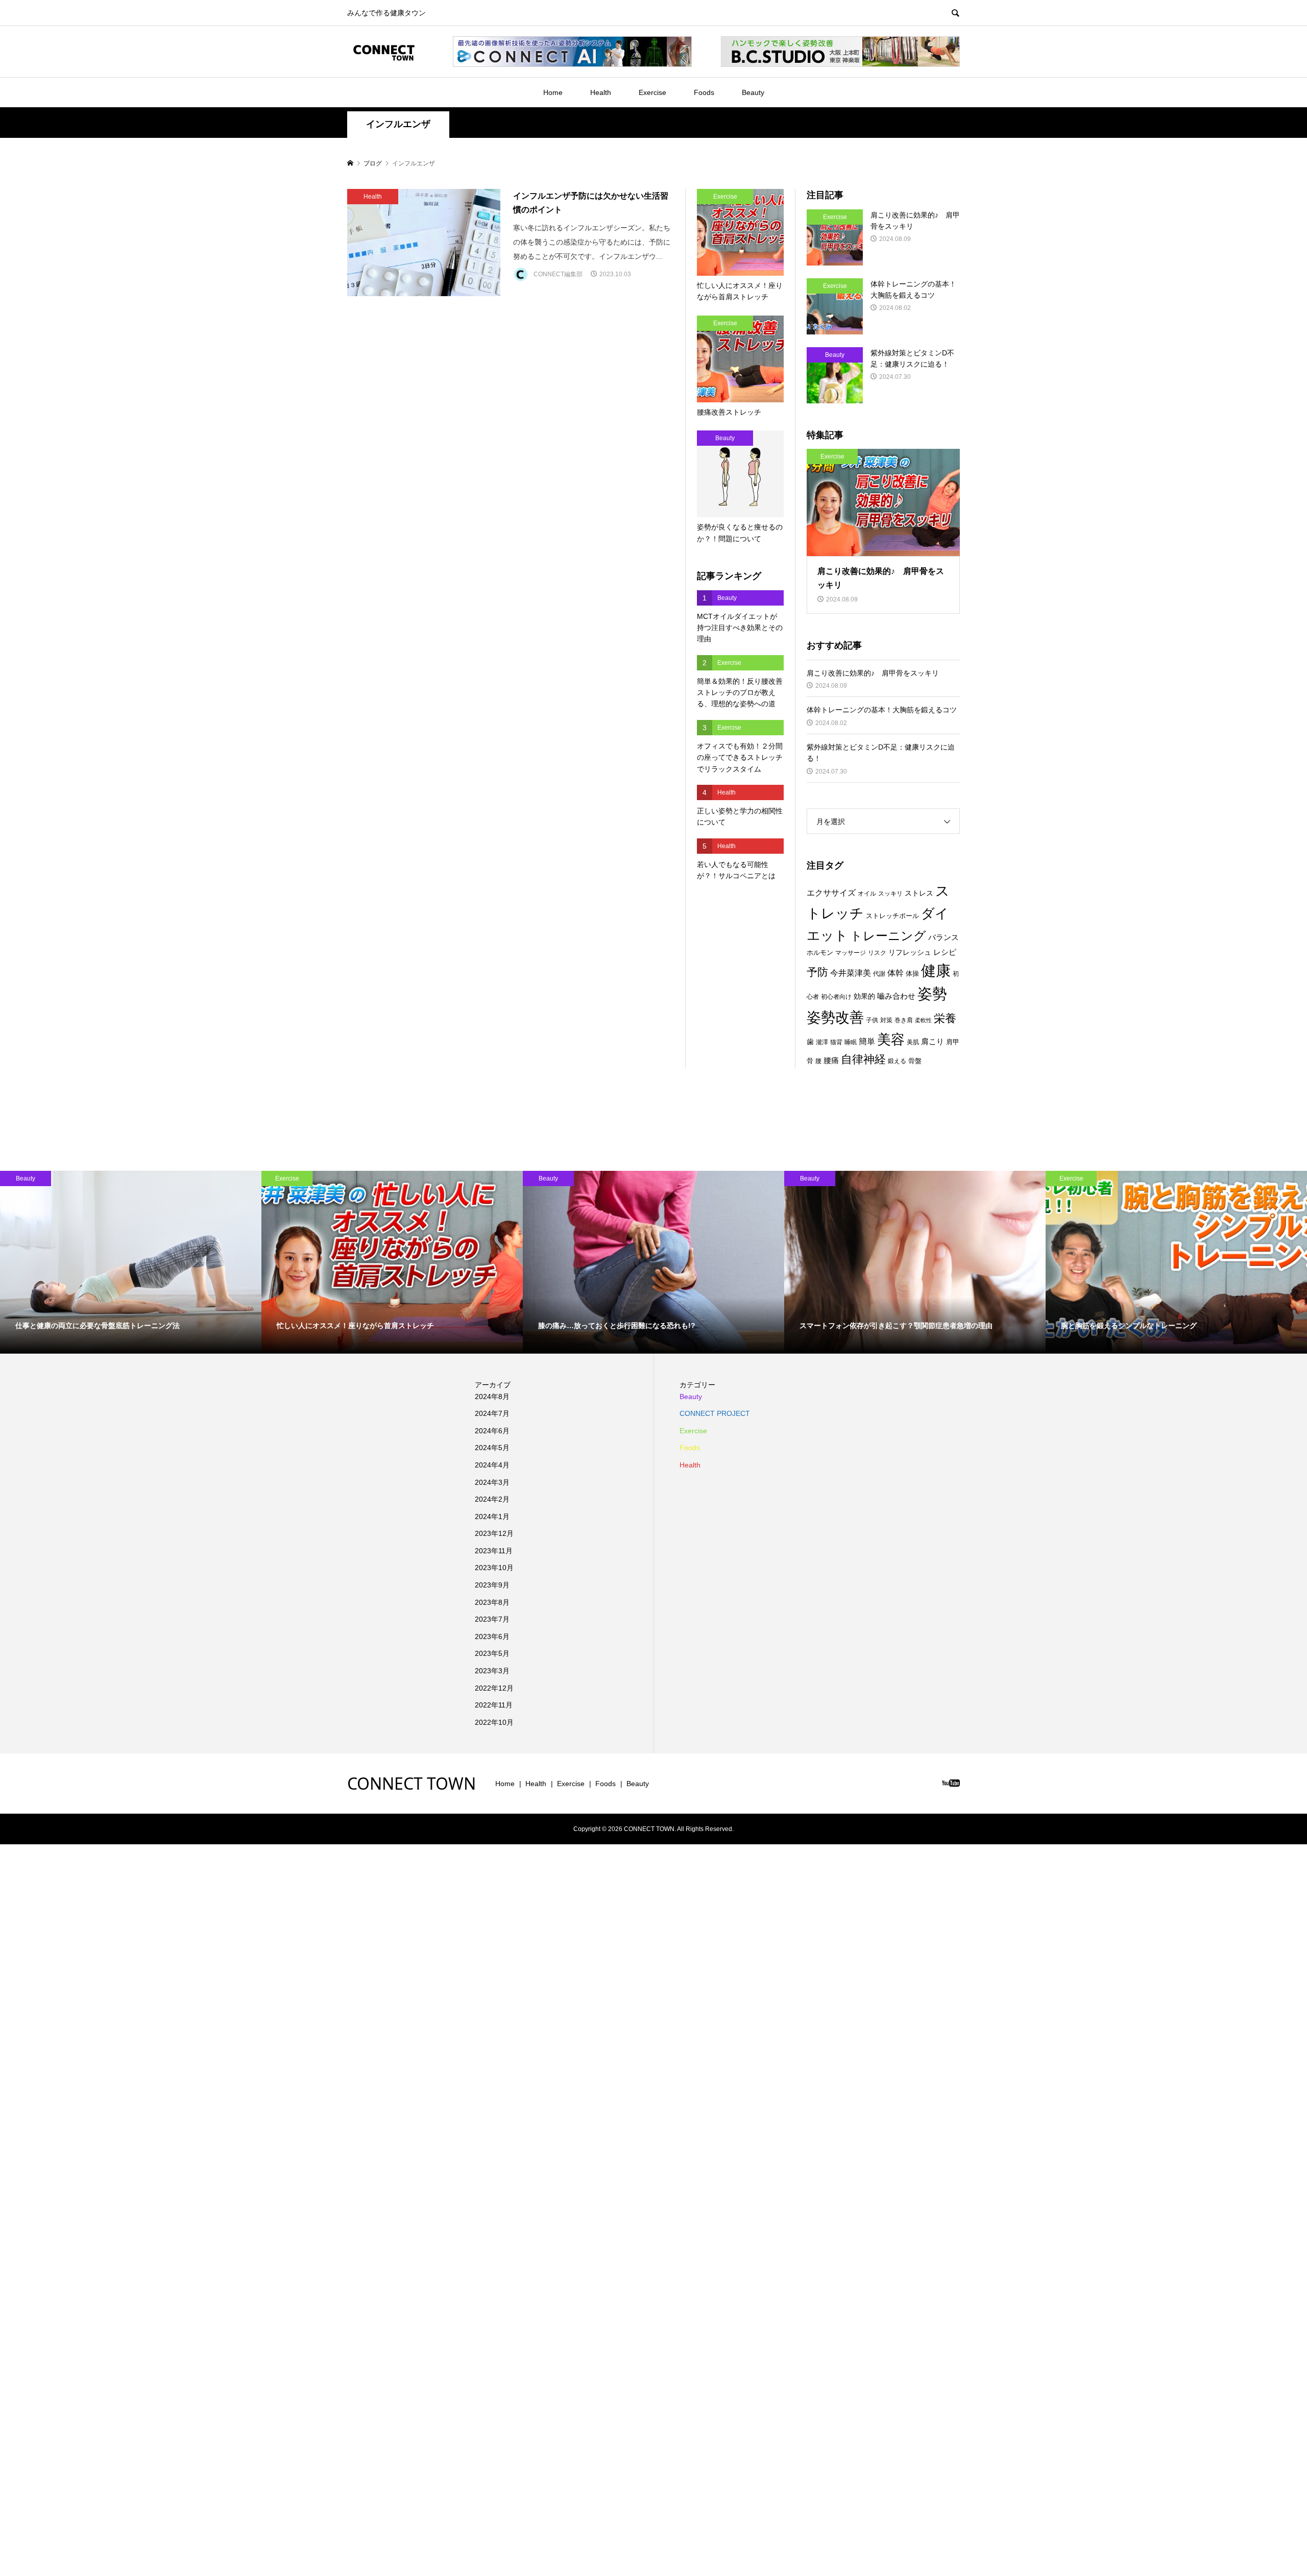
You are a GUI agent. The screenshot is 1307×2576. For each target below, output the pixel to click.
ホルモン (820, 953)
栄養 (945, 1018)
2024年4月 (492, 1465)
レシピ (945, 952)
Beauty (753, 92)
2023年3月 (492, 1671)
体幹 (895, 973)
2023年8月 (492, 1602)
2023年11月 (494, 1551)
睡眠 (851, 1042)
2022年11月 (494, 1705)
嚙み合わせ (896, 996)
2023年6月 (492, 1636)
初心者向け (836, 997)
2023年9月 (492, 1585)
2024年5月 (492, 1448)
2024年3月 (492, 1482)
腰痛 (831, 1060)
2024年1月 (492, 1516)
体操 (912, 973)
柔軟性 (923, 1020)
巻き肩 (904, 1020)
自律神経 (863, 1059)
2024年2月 (492, 1499)
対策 (886, 1020)
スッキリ (890, 894)
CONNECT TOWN (412, 1783)
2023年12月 (494, 1533)
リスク (877, 953)
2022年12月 (494, 1688)
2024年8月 (492, 1397)
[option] (131, 1262)
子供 (872, 1020)
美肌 (913, 1042)
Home (553, 92)
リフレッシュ (910, 952)
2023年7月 (492, 1619)
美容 (891, 1040)
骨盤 (915, 1061)
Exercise (652, 92)
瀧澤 (822, 1042)
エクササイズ (831, 893)
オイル (867, 894)
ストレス (919, 893)
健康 (936, 970)
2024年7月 (492, 1413)
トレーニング (888, 936)
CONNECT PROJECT (715, 1413)
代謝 (879, 974)
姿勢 (932, 994)
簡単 (867, 1041)
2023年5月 (492, 1653)
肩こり (933, 1042)
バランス (943, 937)
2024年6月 (492, 1431)
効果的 (864, 996)
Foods (704, 92)
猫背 (836, 1042)
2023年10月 (494, 1568)
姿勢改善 (835, 1017)
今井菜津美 (851, 973)
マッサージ (851, 953)
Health (601, 92)
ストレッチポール (892, 916)
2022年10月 (494, 1722)
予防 (817, 972)
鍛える (897, 1061)
